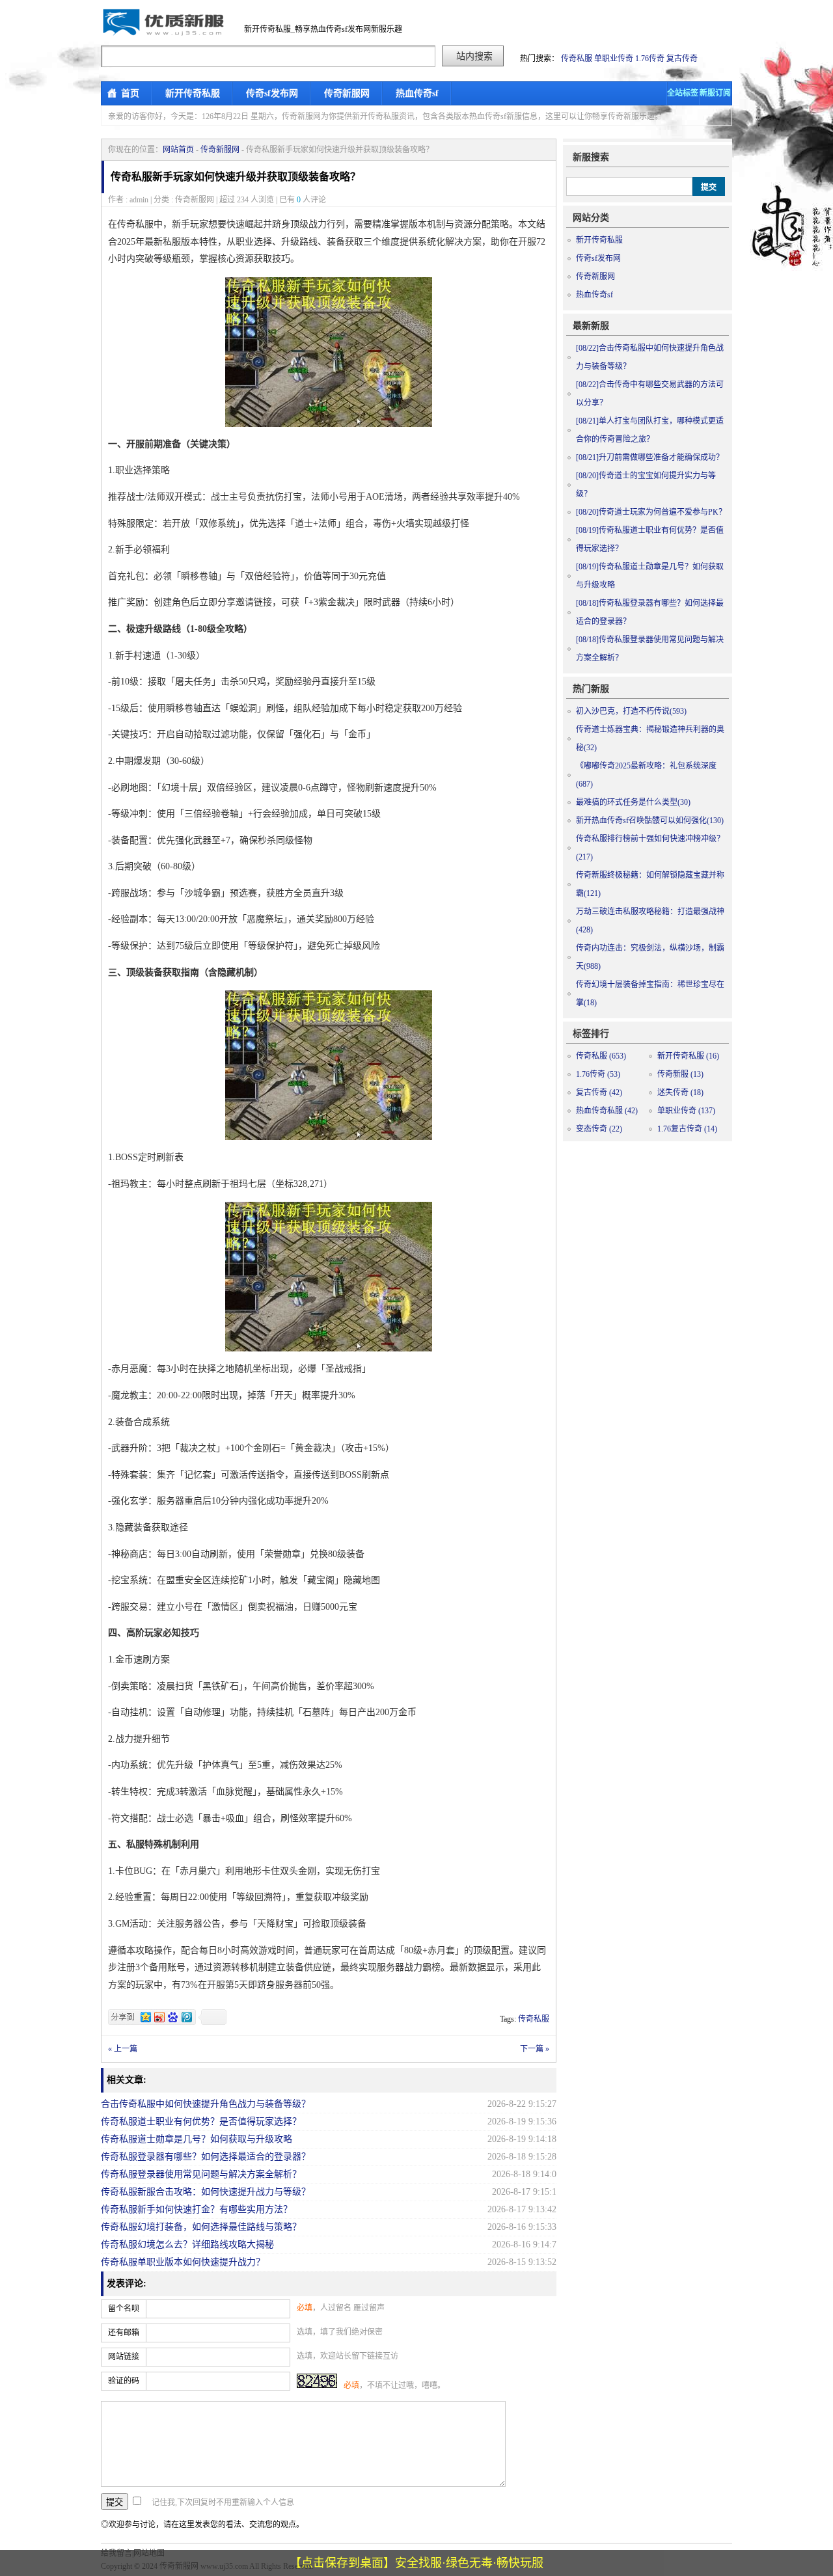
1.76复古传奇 (687, 1129)
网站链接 (124, 2357)
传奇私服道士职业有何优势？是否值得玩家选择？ (201, 2122)
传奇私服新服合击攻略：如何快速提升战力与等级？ (206, 2192)
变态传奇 (599, 1129)
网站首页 (178, 150)
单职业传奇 (614, 59)
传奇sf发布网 (272, 93)
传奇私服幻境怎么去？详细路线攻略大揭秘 (187, 2244)
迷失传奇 (680, 1092)
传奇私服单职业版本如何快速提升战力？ (183, 2262)
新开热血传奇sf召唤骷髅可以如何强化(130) (650, 820)
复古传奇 (682, 59)
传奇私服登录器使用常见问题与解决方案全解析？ (201, 2174)
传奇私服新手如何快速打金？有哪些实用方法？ (197, 2209)
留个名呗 (124, 2309)
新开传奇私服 (193, 93)
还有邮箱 (124, 2333)
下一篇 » (535, 2049)
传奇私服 (577, 59)
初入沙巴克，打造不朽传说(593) (631, 711)
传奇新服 (680, 1074)
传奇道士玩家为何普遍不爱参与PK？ (651, 512)
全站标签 (683, 93)
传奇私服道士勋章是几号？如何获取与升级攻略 (197, 2139)
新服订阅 (715, 93)
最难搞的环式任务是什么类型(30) (633, 802)
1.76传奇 (650, 59)
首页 (130, 93)
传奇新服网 (347, 93)
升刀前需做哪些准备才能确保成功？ (650, 457)
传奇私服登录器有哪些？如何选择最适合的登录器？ (206, 2157)
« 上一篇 (123, 2049)
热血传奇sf (417, 93)
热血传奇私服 (607, 1111)
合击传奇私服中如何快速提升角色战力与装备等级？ (206, 2104)
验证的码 (124, 2381)
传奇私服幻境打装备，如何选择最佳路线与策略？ (201, 2227)
